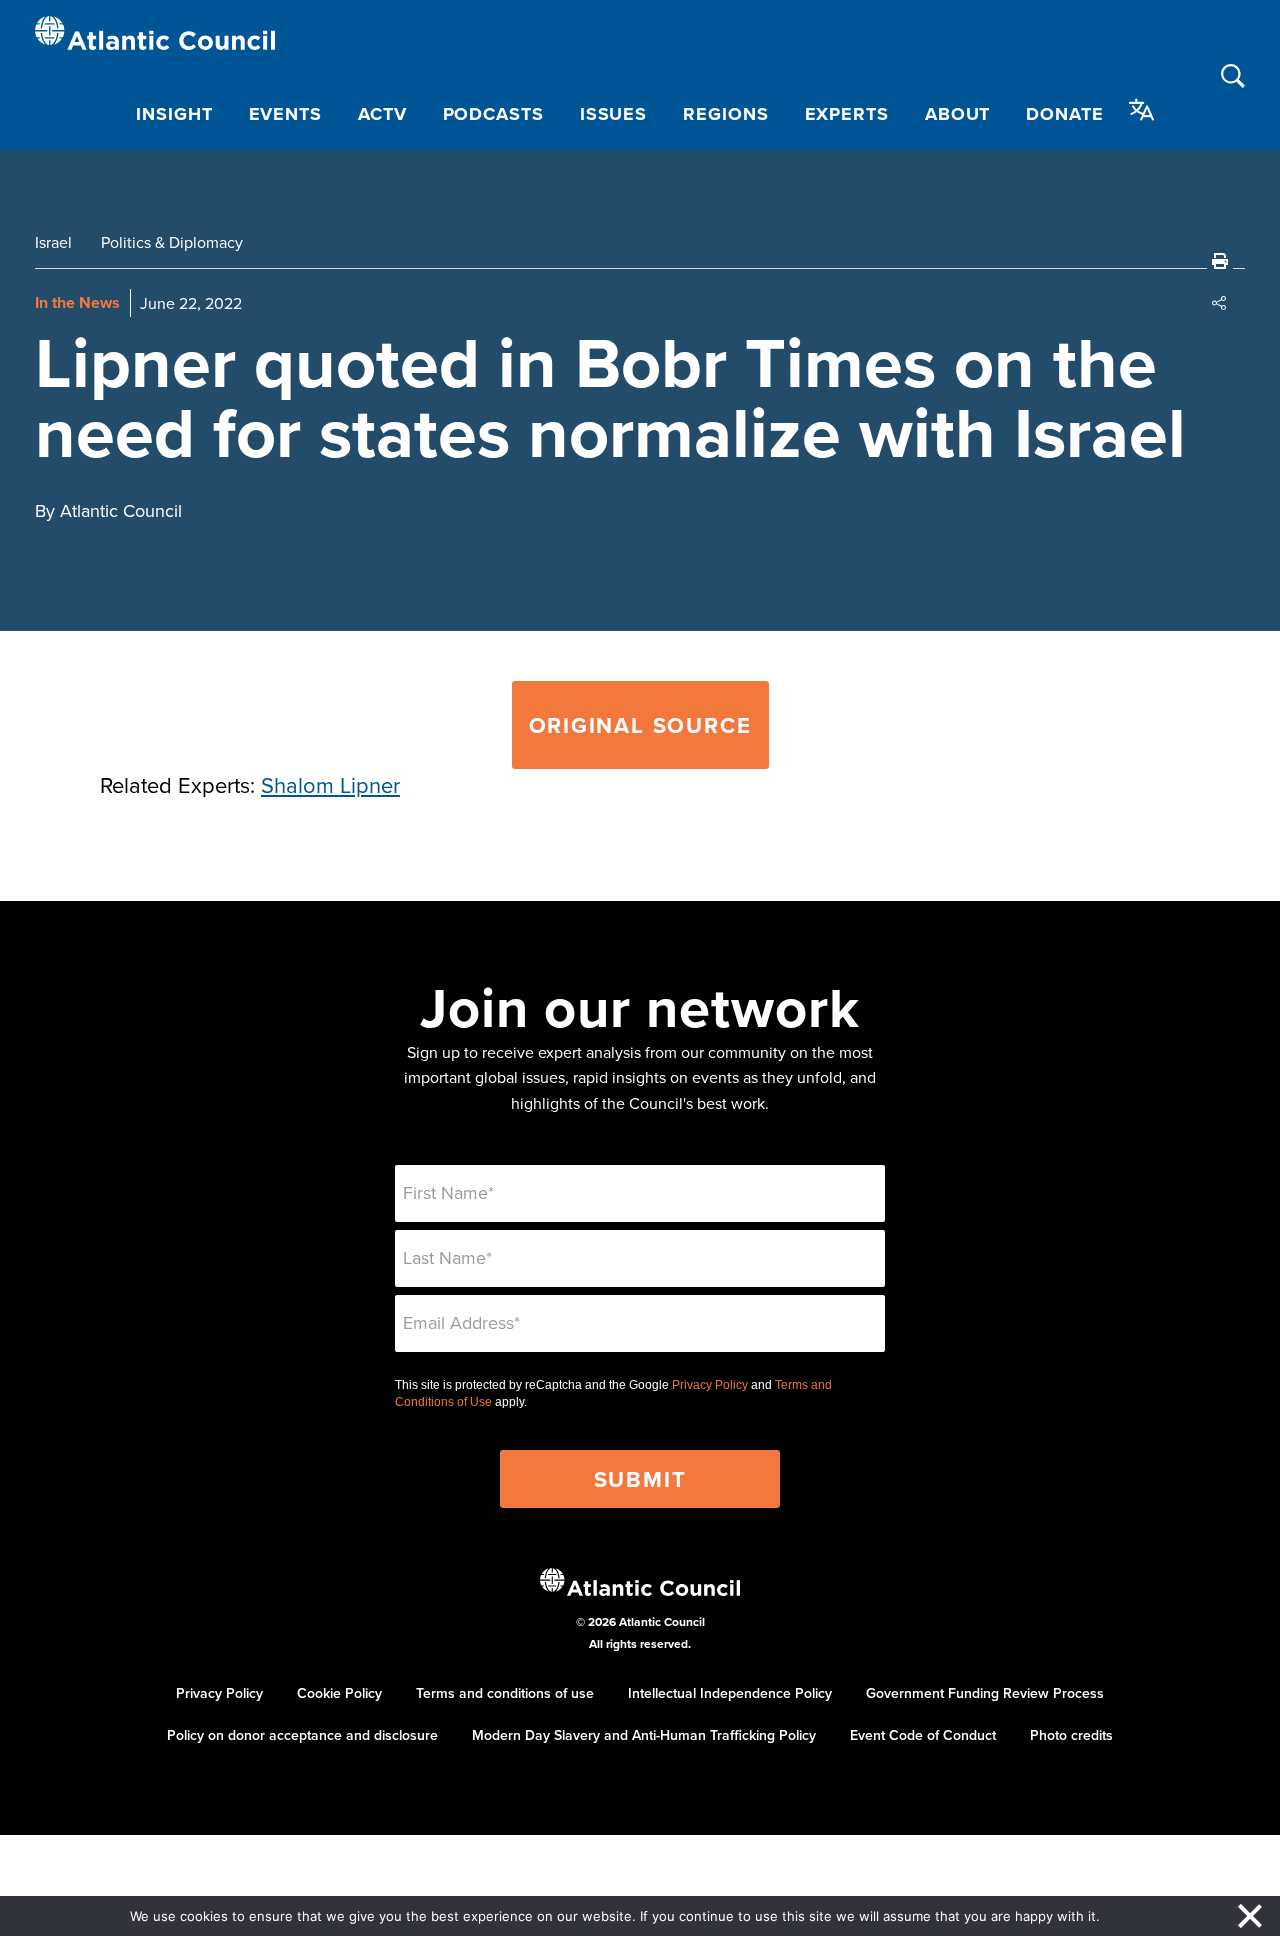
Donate (1064, 114)
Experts (847, 114)
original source (640, 725)
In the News (77, 302)
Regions (725, 114)
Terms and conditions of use (505, 1693)
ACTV (382, 114)
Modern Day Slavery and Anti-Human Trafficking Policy (644, 1735)
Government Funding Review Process (985, 1693)
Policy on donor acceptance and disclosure (302, 1735)
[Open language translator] (1142, 110)
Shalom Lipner (330, 784)
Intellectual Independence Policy (730, 1693)
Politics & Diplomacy (172, 242)
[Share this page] (1220, 303)
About (958, 114)
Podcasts (493, 114)
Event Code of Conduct (923, 1735)
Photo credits (1071, 1735)
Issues (613, 114)
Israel (53, 242)
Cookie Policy (339, 1693)
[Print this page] (1220, 261)
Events (285, 114)
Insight (174, 114)
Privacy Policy (710, 1385)
